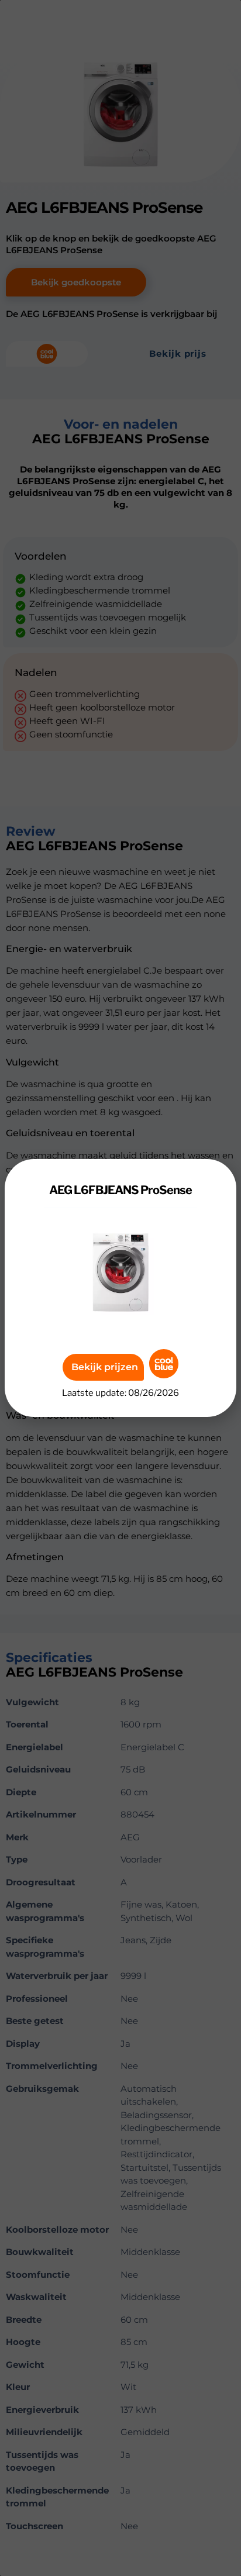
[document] (120, 1288)
